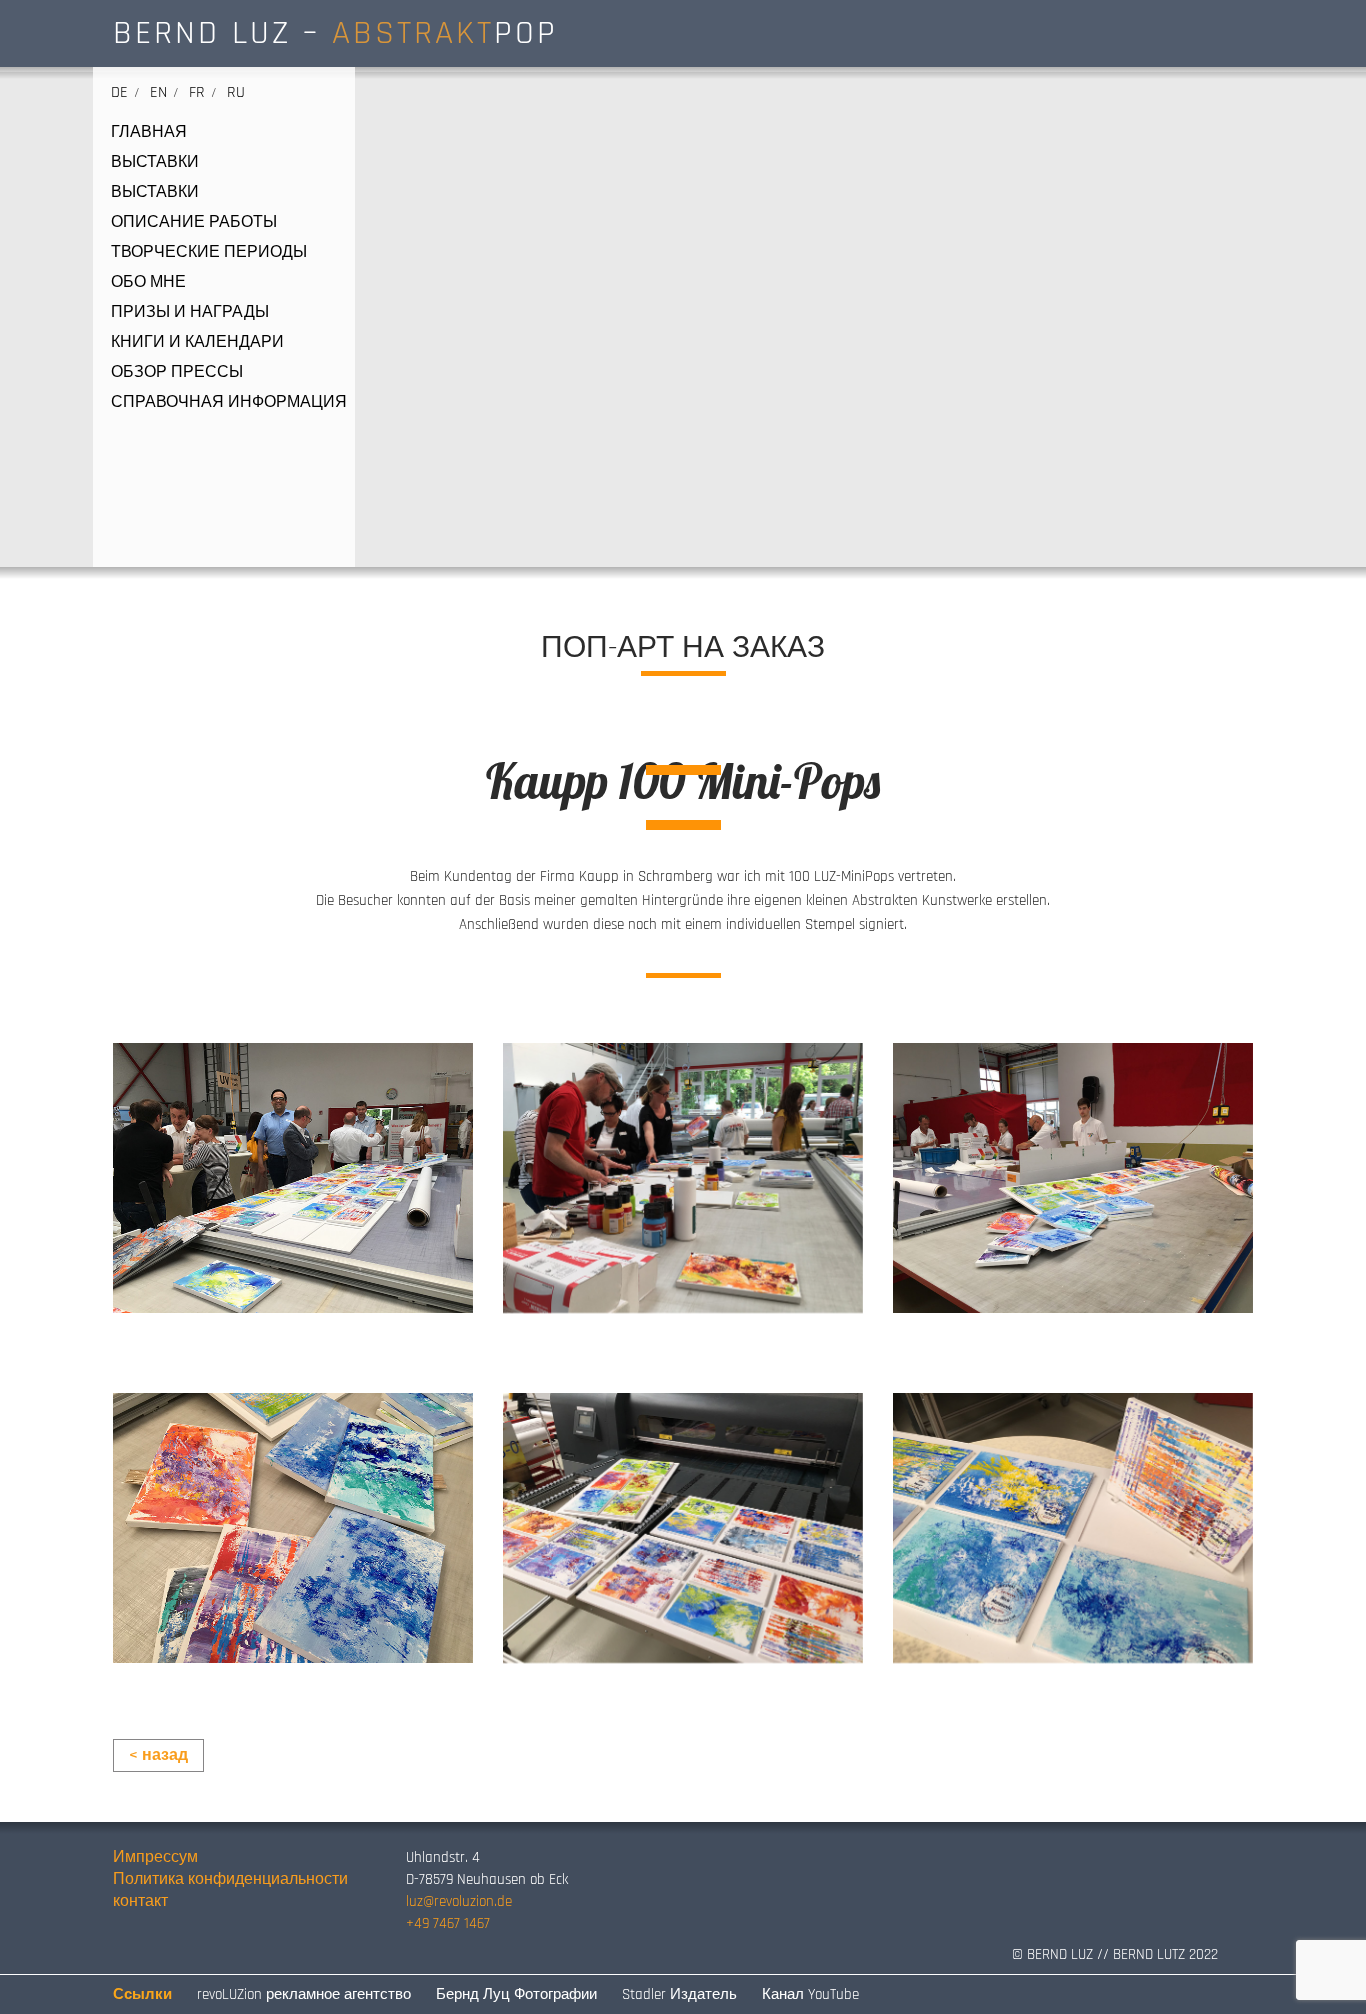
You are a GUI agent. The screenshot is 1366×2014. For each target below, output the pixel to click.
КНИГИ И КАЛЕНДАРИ (197, 343)
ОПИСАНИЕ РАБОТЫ (194, 223)
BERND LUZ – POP (335, 33)
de (119, 92)
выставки (155, 163)
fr (197, 92)
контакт (140, 1901)
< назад (158, 1755)
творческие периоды (209, 253)
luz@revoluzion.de (459, 1901)
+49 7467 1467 (448, 1923)
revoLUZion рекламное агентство (304, 1994)
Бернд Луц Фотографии (516, 1994)
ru (236, 92)
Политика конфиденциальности (230, 1879)
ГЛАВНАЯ (149, 133)
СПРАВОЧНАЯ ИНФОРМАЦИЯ (229, 403)
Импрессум (155, 1857)
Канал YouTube (810, 1994)
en (158, 92)
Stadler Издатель (679, 1994)
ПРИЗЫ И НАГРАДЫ (190, 313)
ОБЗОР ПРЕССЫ (177, 373)
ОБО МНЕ (148, 283)
